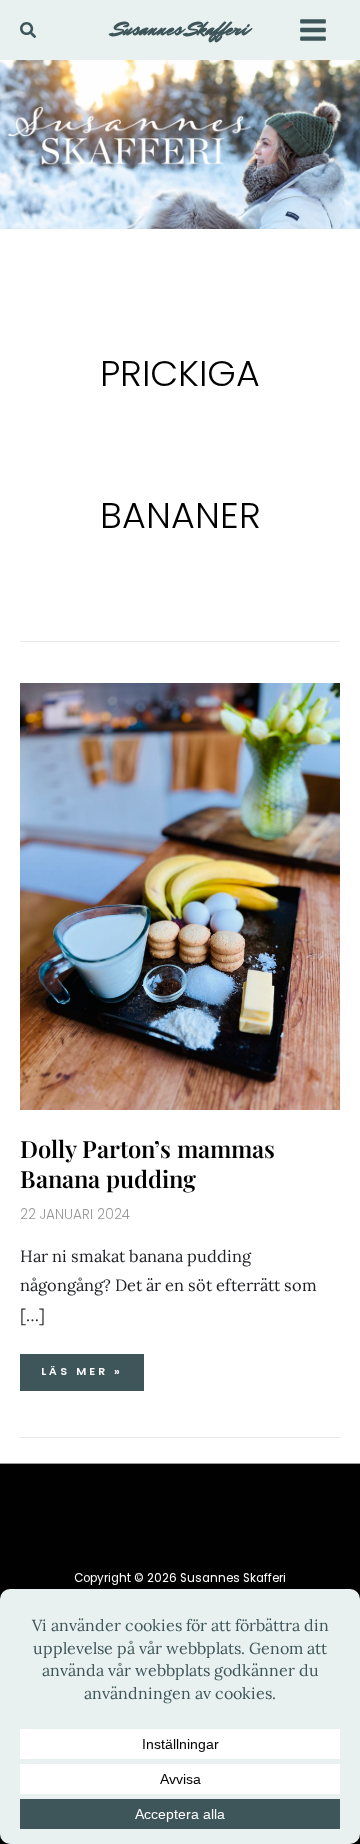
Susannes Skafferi (180, 29)
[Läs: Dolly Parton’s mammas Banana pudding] (180, 894)
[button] (29, 31)
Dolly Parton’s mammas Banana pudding (147, 1162)
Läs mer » (81, 1366)
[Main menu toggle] (312, 29)
